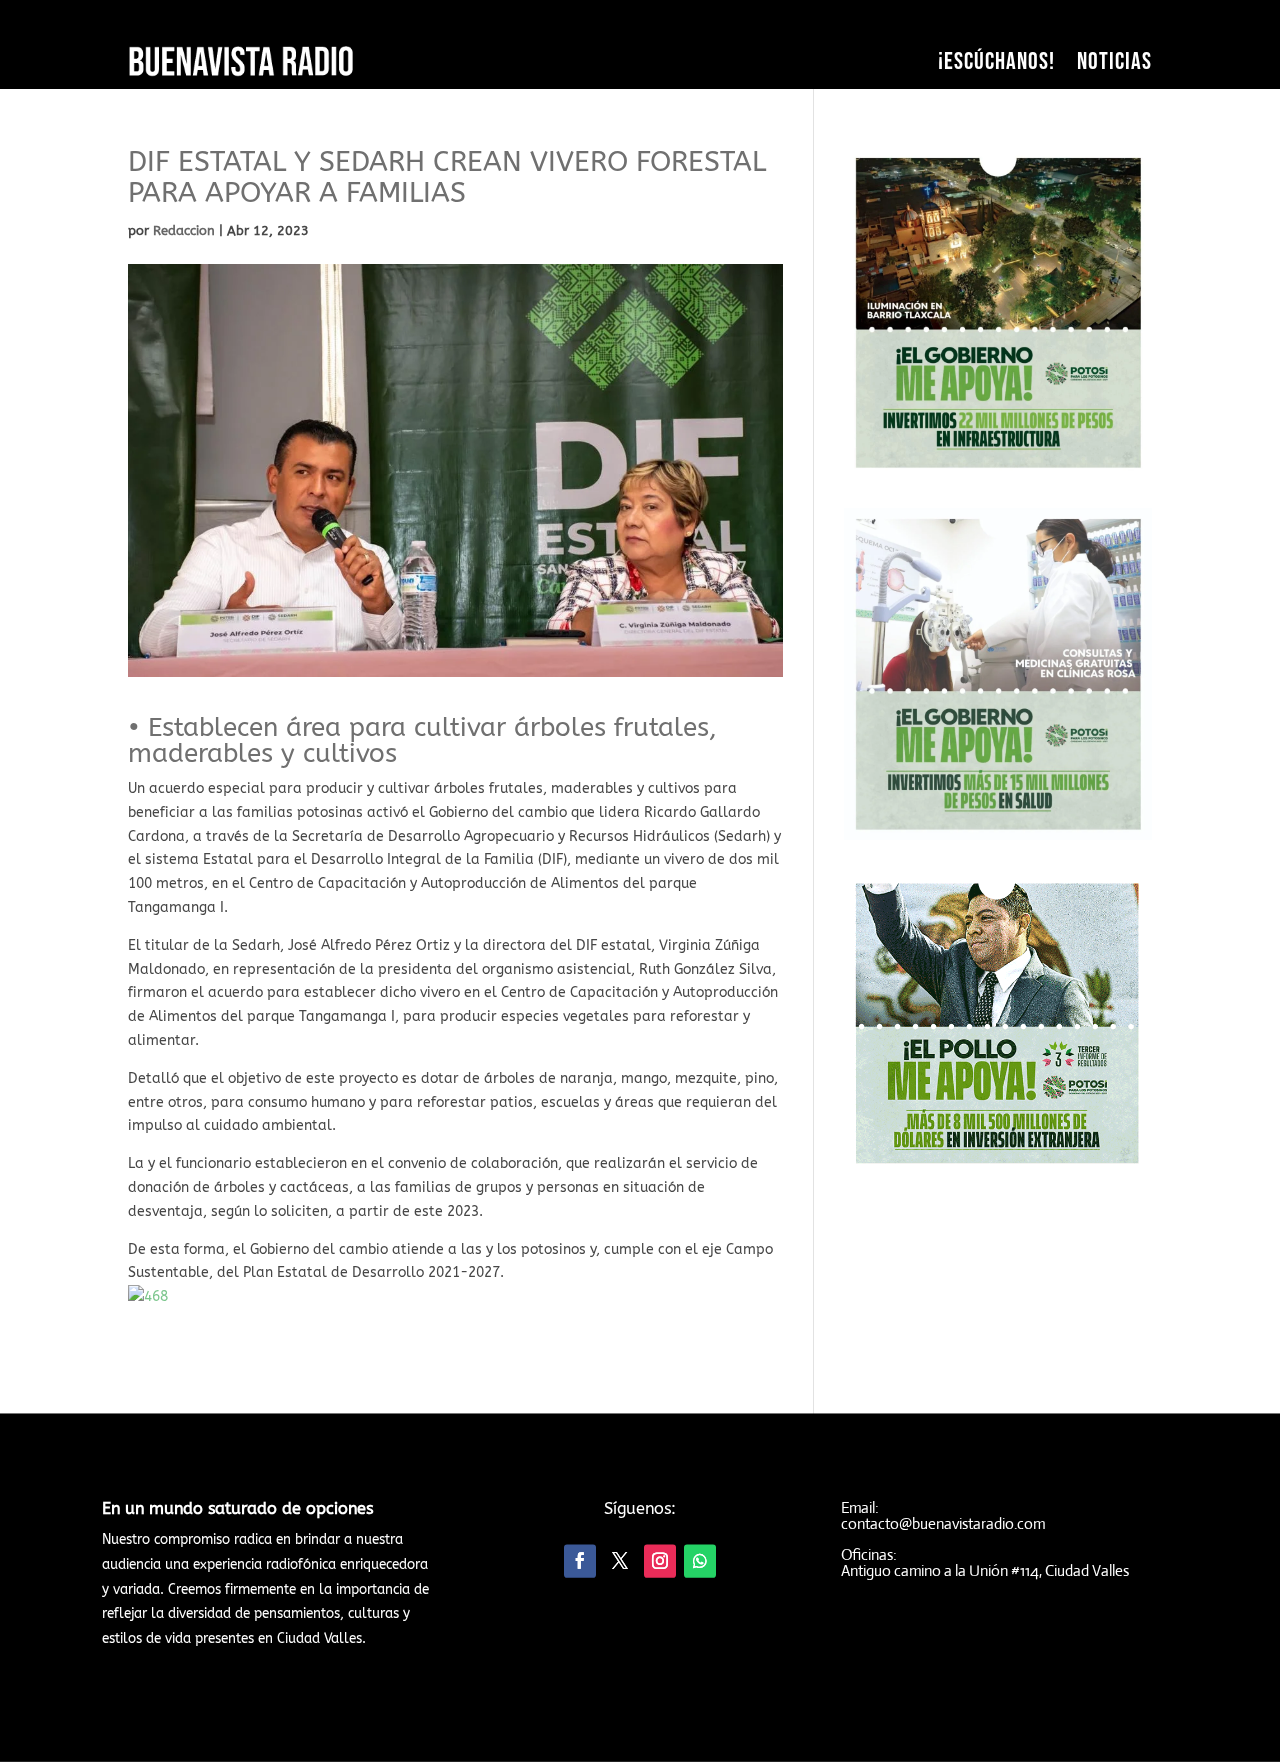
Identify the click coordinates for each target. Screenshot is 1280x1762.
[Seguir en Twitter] (620, 1561)
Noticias (1114, 61)
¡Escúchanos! (996, 61)
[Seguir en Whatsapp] (700, 1561)
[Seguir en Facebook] (580, 1561)
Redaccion (184, 230)
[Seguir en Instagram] (660, 1561)
